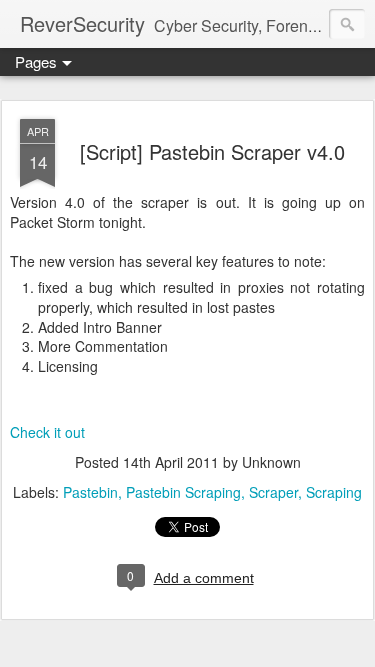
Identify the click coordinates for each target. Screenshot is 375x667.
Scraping (334, 492)
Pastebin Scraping (183, 492)
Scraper (273, 492)
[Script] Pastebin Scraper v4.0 (212, 151)
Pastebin (90, 492)
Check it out (47, 432)
